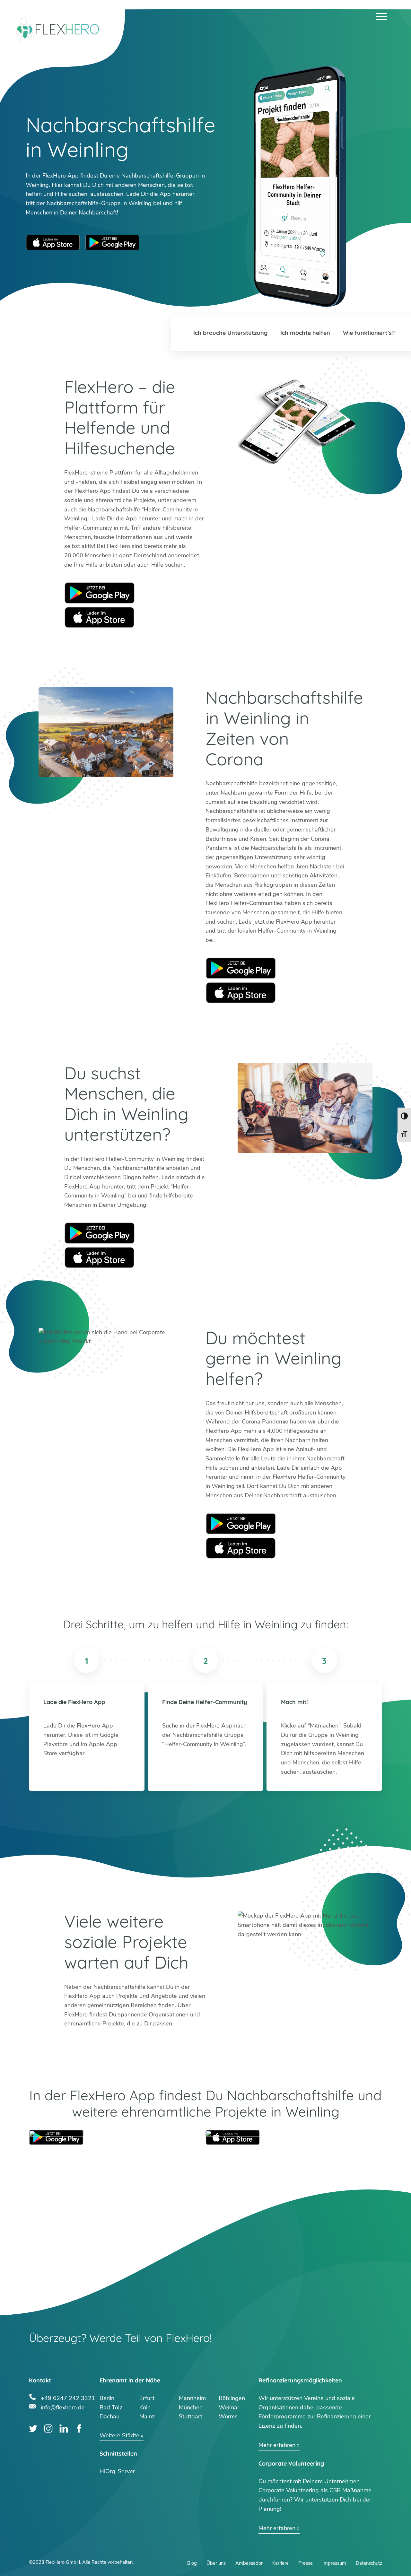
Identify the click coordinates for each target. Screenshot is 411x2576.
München (191, 2407)
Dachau (109, 2416)
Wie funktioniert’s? (369, 333)
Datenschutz (369, 2563)
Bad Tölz (111, 2407)
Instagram (48, 2428)
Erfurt (147, 2398)
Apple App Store (53, 243)
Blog (192, 2563)
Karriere (280, 2563)
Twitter (33, 2428)
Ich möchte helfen (305, 333)
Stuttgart (191, 2416)
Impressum (334, 2563)
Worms (228, 2416)
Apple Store (100, 617)
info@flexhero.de (63, 2407)
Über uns (216, 2563)
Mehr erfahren (277, 2445)
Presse (306, 2563)
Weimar (229, 2407)
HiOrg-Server (117, 2471)
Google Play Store (112, 243)
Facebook (79, 2428)
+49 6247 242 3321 (68, 2397)
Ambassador (249, 2563)
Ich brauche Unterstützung (230, 333)
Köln (145, 2407)
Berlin (107, 2398)
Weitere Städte (119, 2435)
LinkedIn (64, 2428)
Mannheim (192, 2398)
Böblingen (232, 2398)
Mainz (147, 2416)
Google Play (100, 593)
